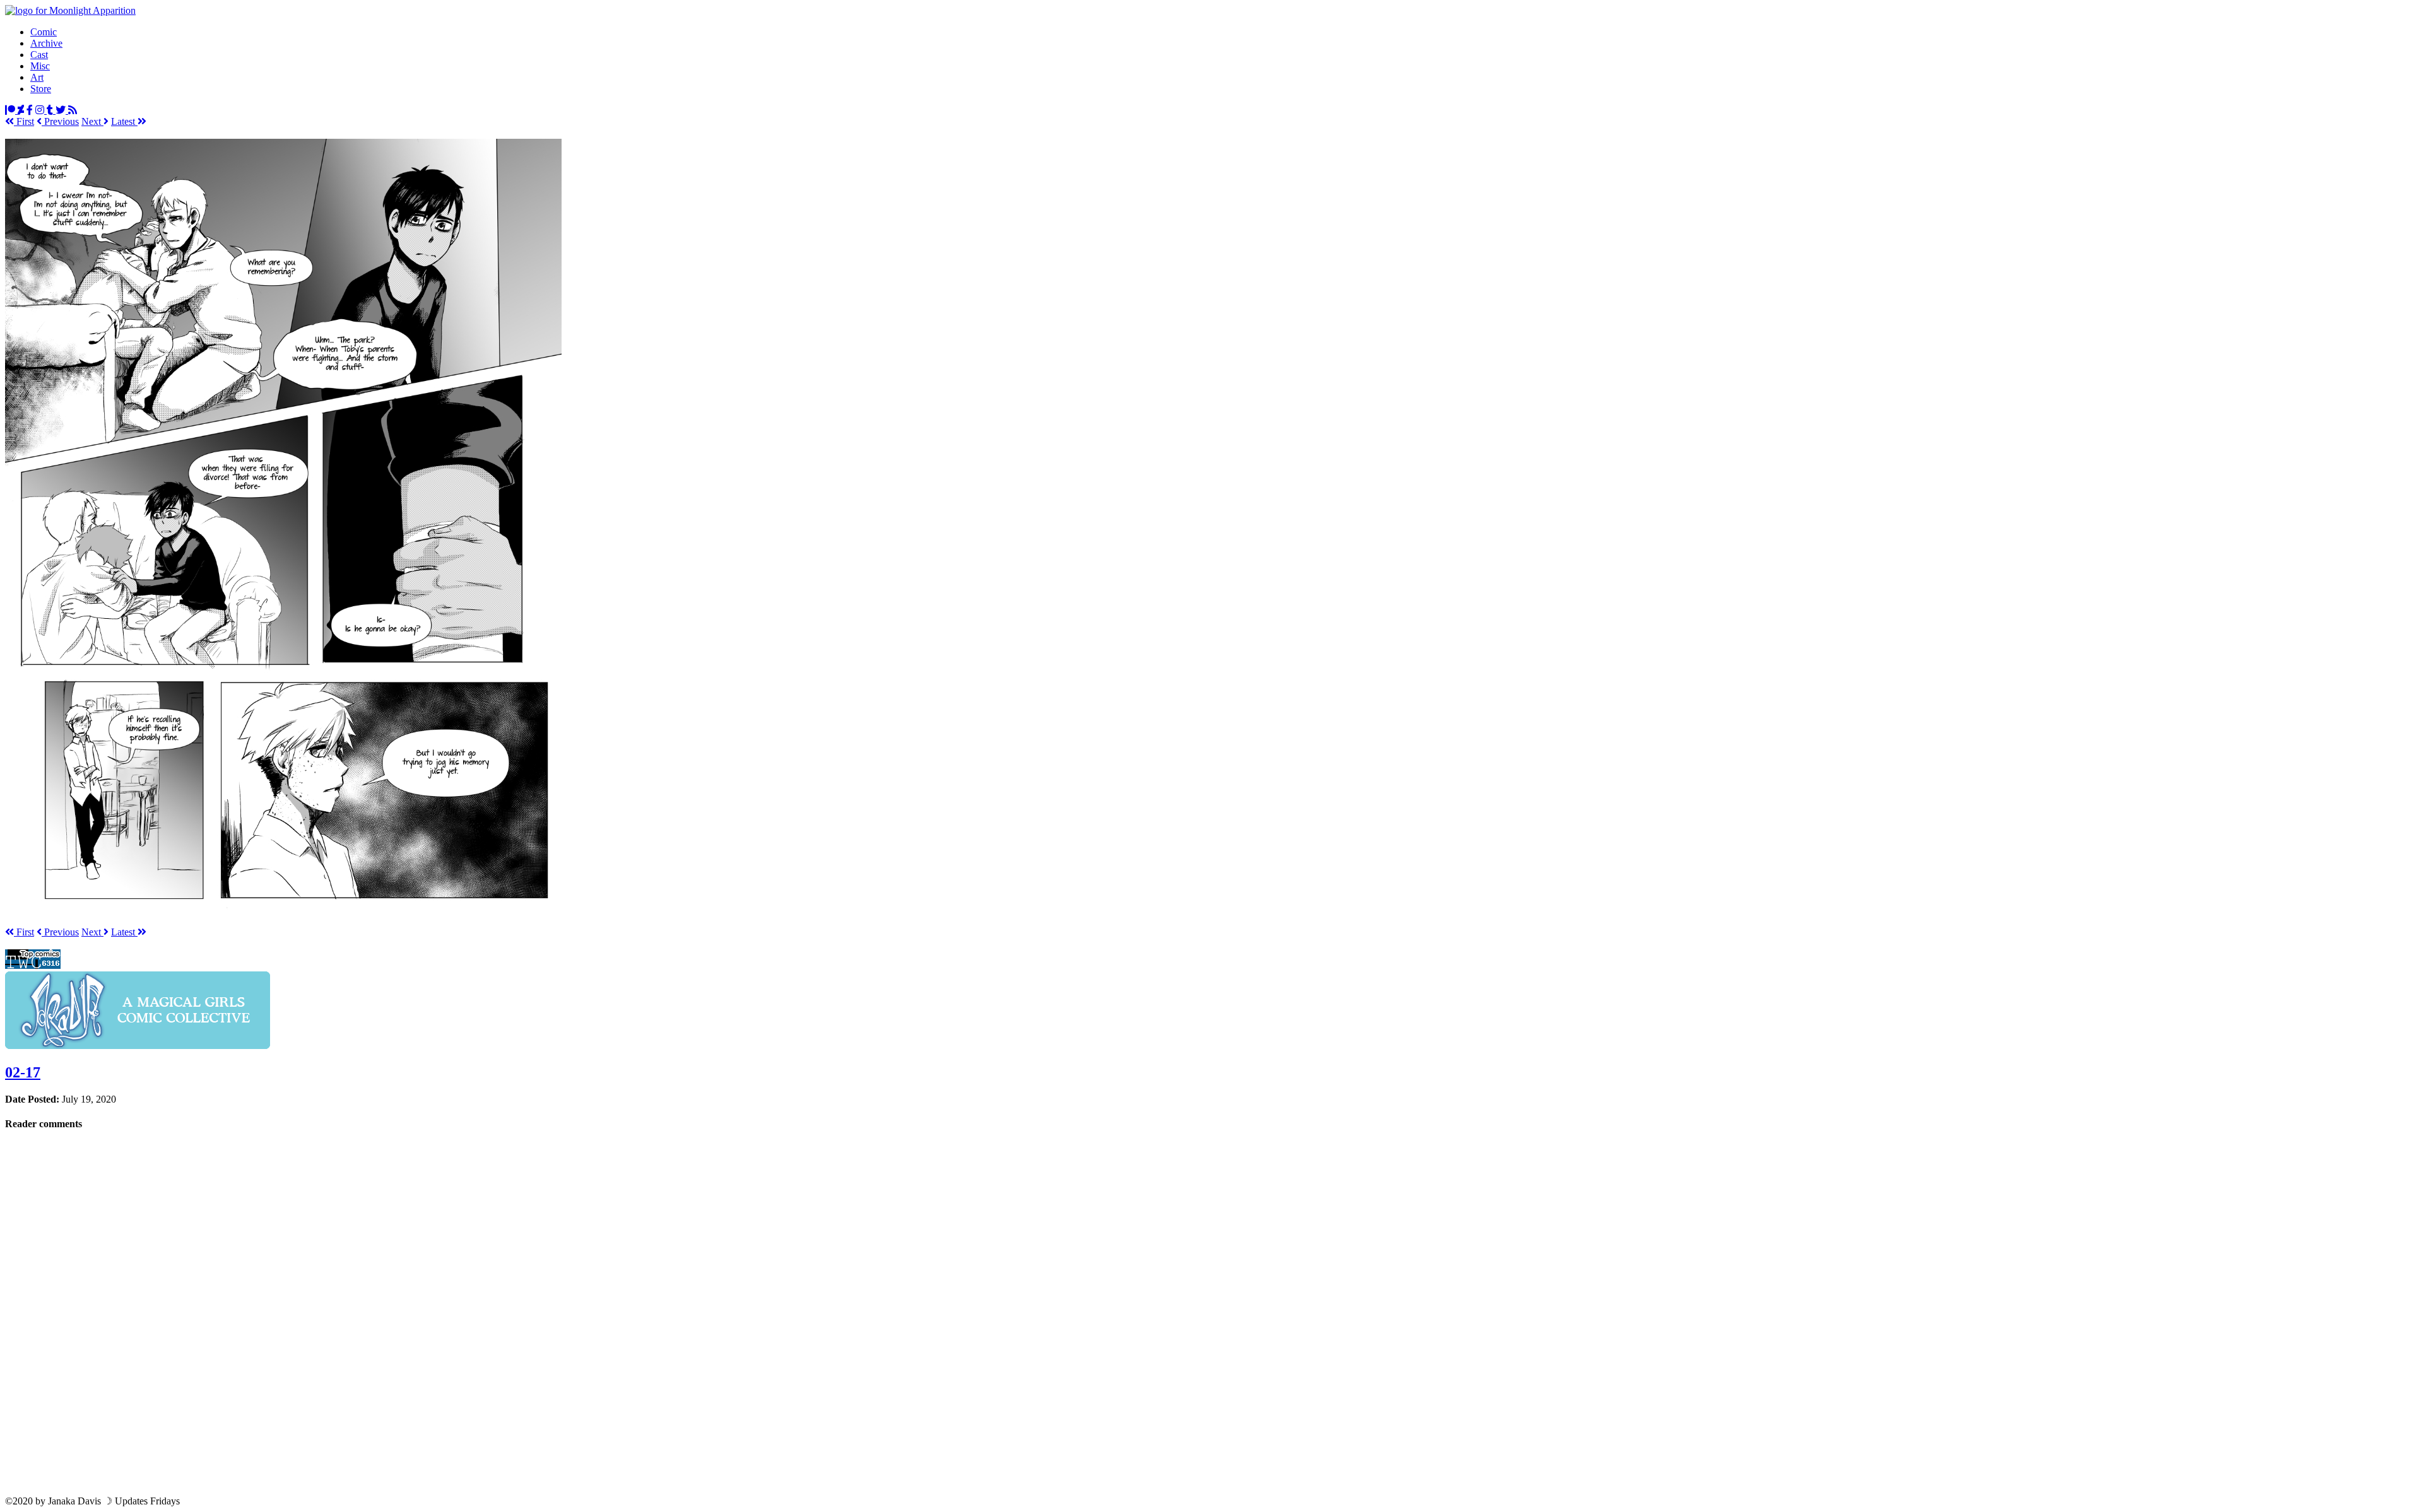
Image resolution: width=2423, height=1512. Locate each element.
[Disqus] (1211, 1312)
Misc (40, 66)
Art (37, 77)
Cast (39, 55)
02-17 (23, 1072)
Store (41, 89)
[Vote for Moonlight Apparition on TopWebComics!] (33, 965)
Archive (46, 43)
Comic (44, 32)
